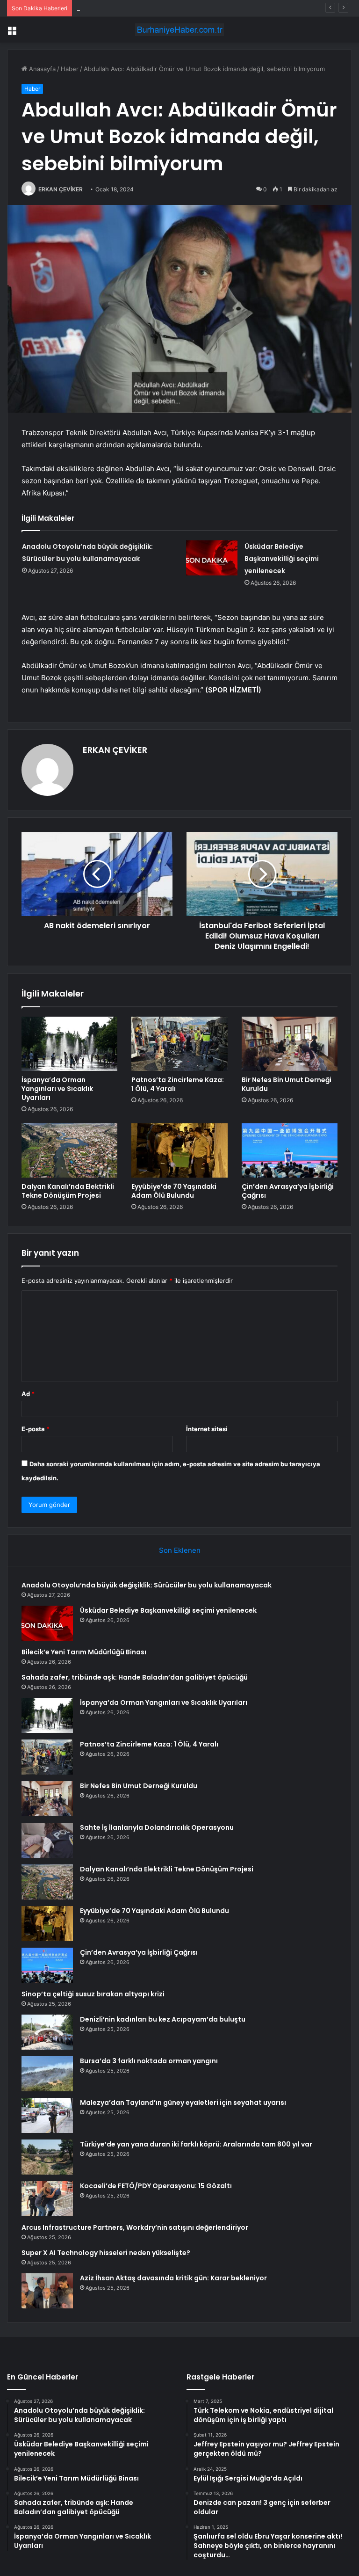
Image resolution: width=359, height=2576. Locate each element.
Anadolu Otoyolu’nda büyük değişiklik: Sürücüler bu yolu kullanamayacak (147, 1585)
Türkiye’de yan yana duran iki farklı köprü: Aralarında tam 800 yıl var (196, 2144)
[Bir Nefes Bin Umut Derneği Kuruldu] (290, 1044)
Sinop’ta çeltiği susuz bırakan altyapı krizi (93, 1994)
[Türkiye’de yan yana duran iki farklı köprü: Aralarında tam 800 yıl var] (47, 2157)
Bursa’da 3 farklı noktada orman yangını (149, 2061)
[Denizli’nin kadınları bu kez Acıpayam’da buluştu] (47, 2032)
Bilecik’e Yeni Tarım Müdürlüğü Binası (130, 8)
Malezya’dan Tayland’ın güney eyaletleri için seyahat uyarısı (183, 2103)
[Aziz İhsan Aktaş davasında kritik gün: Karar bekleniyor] (47, 2291)
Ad (28, 1394)
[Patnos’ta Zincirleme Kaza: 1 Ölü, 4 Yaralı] (179, 1044)
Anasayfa (41, 69)
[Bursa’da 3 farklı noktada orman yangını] (47, 2074)
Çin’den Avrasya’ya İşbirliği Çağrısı (288, 1191)
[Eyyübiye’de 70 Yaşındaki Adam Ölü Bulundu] (179, 1150)
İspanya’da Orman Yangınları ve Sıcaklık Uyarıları (57, 1089)
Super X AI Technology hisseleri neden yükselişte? (106, 2253)
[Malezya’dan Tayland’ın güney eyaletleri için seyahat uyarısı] (47, 2115)
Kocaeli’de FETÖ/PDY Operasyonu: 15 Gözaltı (156, 2186)
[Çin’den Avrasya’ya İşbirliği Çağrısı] (290, 1150)
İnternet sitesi (207, 1429)
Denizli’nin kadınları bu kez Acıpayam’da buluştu (163, 2019)
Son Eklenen (180, 1550)
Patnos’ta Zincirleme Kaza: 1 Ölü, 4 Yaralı (178, 1084)
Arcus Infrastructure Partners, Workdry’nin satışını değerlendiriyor (135, 2227)
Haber (70, 69)
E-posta (36, 1429)
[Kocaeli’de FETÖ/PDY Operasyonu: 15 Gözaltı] (47, 2199)
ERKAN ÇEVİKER (61, 189)
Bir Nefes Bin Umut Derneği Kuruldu (287, 1084)
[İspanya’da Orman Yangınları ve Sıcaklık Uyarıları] (69, 1044)
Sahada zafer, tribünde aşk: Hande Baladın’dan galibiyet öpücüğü (135, 1677)
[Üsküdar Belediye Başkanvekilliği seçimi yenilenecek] (212, 558)
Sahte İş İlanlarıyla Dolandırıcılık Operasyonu (157, 1827)
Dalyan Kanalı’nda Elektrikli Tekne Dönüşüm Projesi (68, 1191)
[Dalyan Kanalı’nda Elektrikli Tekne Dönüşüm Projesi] (69, 1150)
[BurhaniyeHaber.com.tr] (179, 30)
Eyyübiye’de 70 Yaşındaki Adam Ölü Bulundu (174, 1191)
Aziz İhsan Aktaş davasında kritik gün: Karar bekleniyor (173, 2278)
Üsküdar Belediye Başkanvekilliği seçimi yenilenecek (282, 559)
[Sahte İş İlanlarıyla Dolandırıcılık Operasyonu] (47, 1840)
